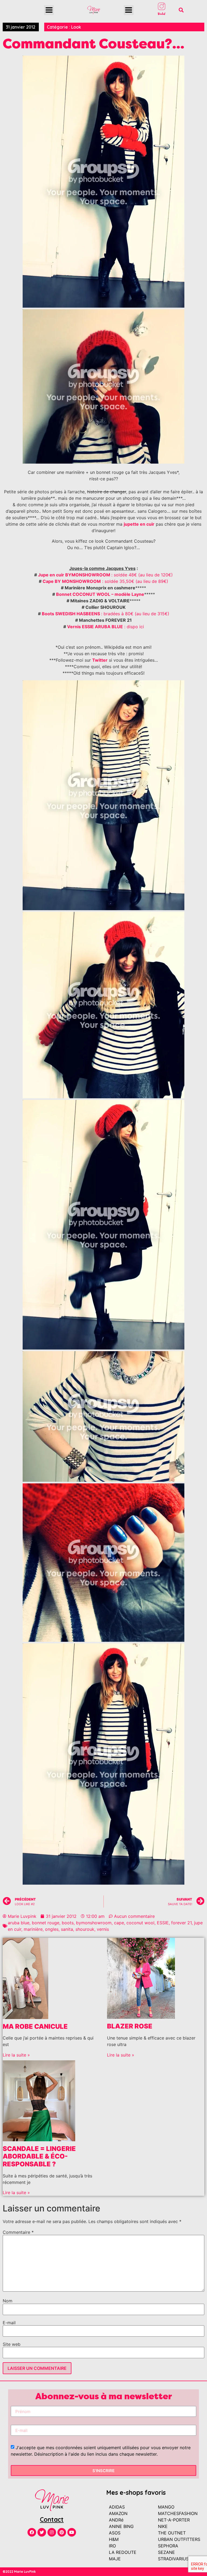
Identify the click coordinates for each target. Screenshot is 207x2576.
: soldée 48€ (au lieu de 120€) (142, 575)
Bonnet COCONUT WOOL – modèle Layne (100, 594)
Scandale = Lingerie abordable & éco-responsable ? (39, 2157)
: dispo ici (133, 627)
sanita (67, 1929)
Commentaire (18, 2232)
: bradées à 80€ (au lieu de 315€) (135, 614)
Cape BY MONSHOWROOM (72, 581)
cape (119, 1923)
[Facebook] (32, 2532)
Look (76, 27)
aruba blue (19, 1923)
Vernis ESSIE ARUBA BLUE (95, 627)
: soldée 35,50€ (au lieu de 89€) (134, 581)
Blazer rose (130, 2026)
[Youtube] (72, 2532)
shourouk (85, 1929)
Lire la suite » (16, 2055)
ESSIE (163, 1923)
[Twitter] (42, 2532)
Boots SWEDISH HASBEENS (71, 614)
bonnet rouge (46, 1923)
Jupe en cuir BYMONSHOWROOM (75, 575)
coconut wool (140, 1923)
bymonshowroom (94, 1923)
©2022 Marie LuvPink (19, 2572)
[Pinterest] (62, 2532)
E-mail (9, 2323)
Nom (8, 2301)
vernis (103, 1929)
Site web (12, 2344)
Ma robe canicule (35, 2026)
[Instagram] (52, 2532)
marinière (33, 1929)
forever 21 (181, 1923)
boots (68, 1923)
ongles (52, 1929)
